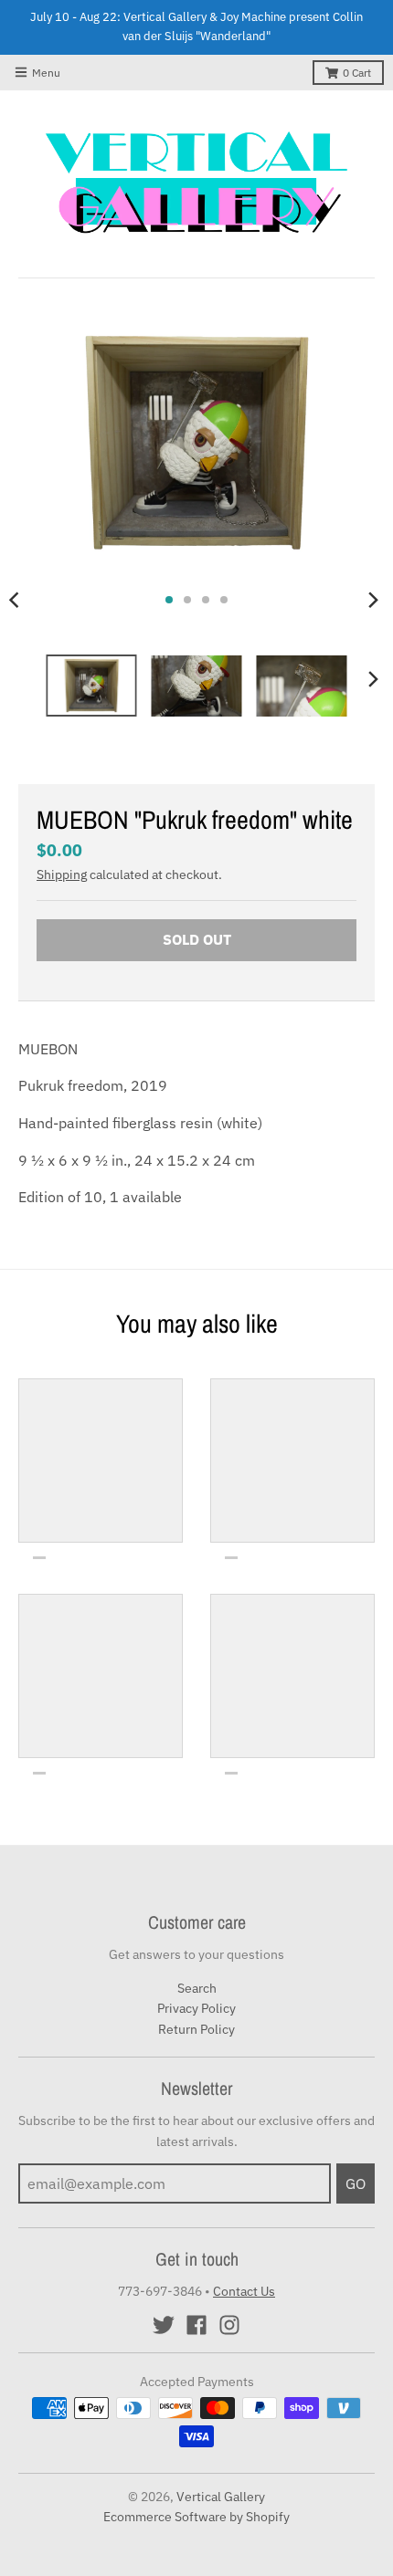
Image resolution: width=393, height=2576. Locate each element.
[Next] (373, 600)
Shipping (62, 874)
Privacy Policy (196, 2008)
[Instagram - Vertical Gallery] (229, 2325)
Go (356, 2183)
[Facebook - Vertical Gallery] (196, 2325)
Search (197, 1988)
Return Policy (196, 2029)
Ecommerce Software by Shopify (196, 2517)
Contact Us (244, 2291)
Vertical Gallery (221, 2497)
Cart (357, 73)
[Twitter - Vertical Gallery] (164, 2325)
